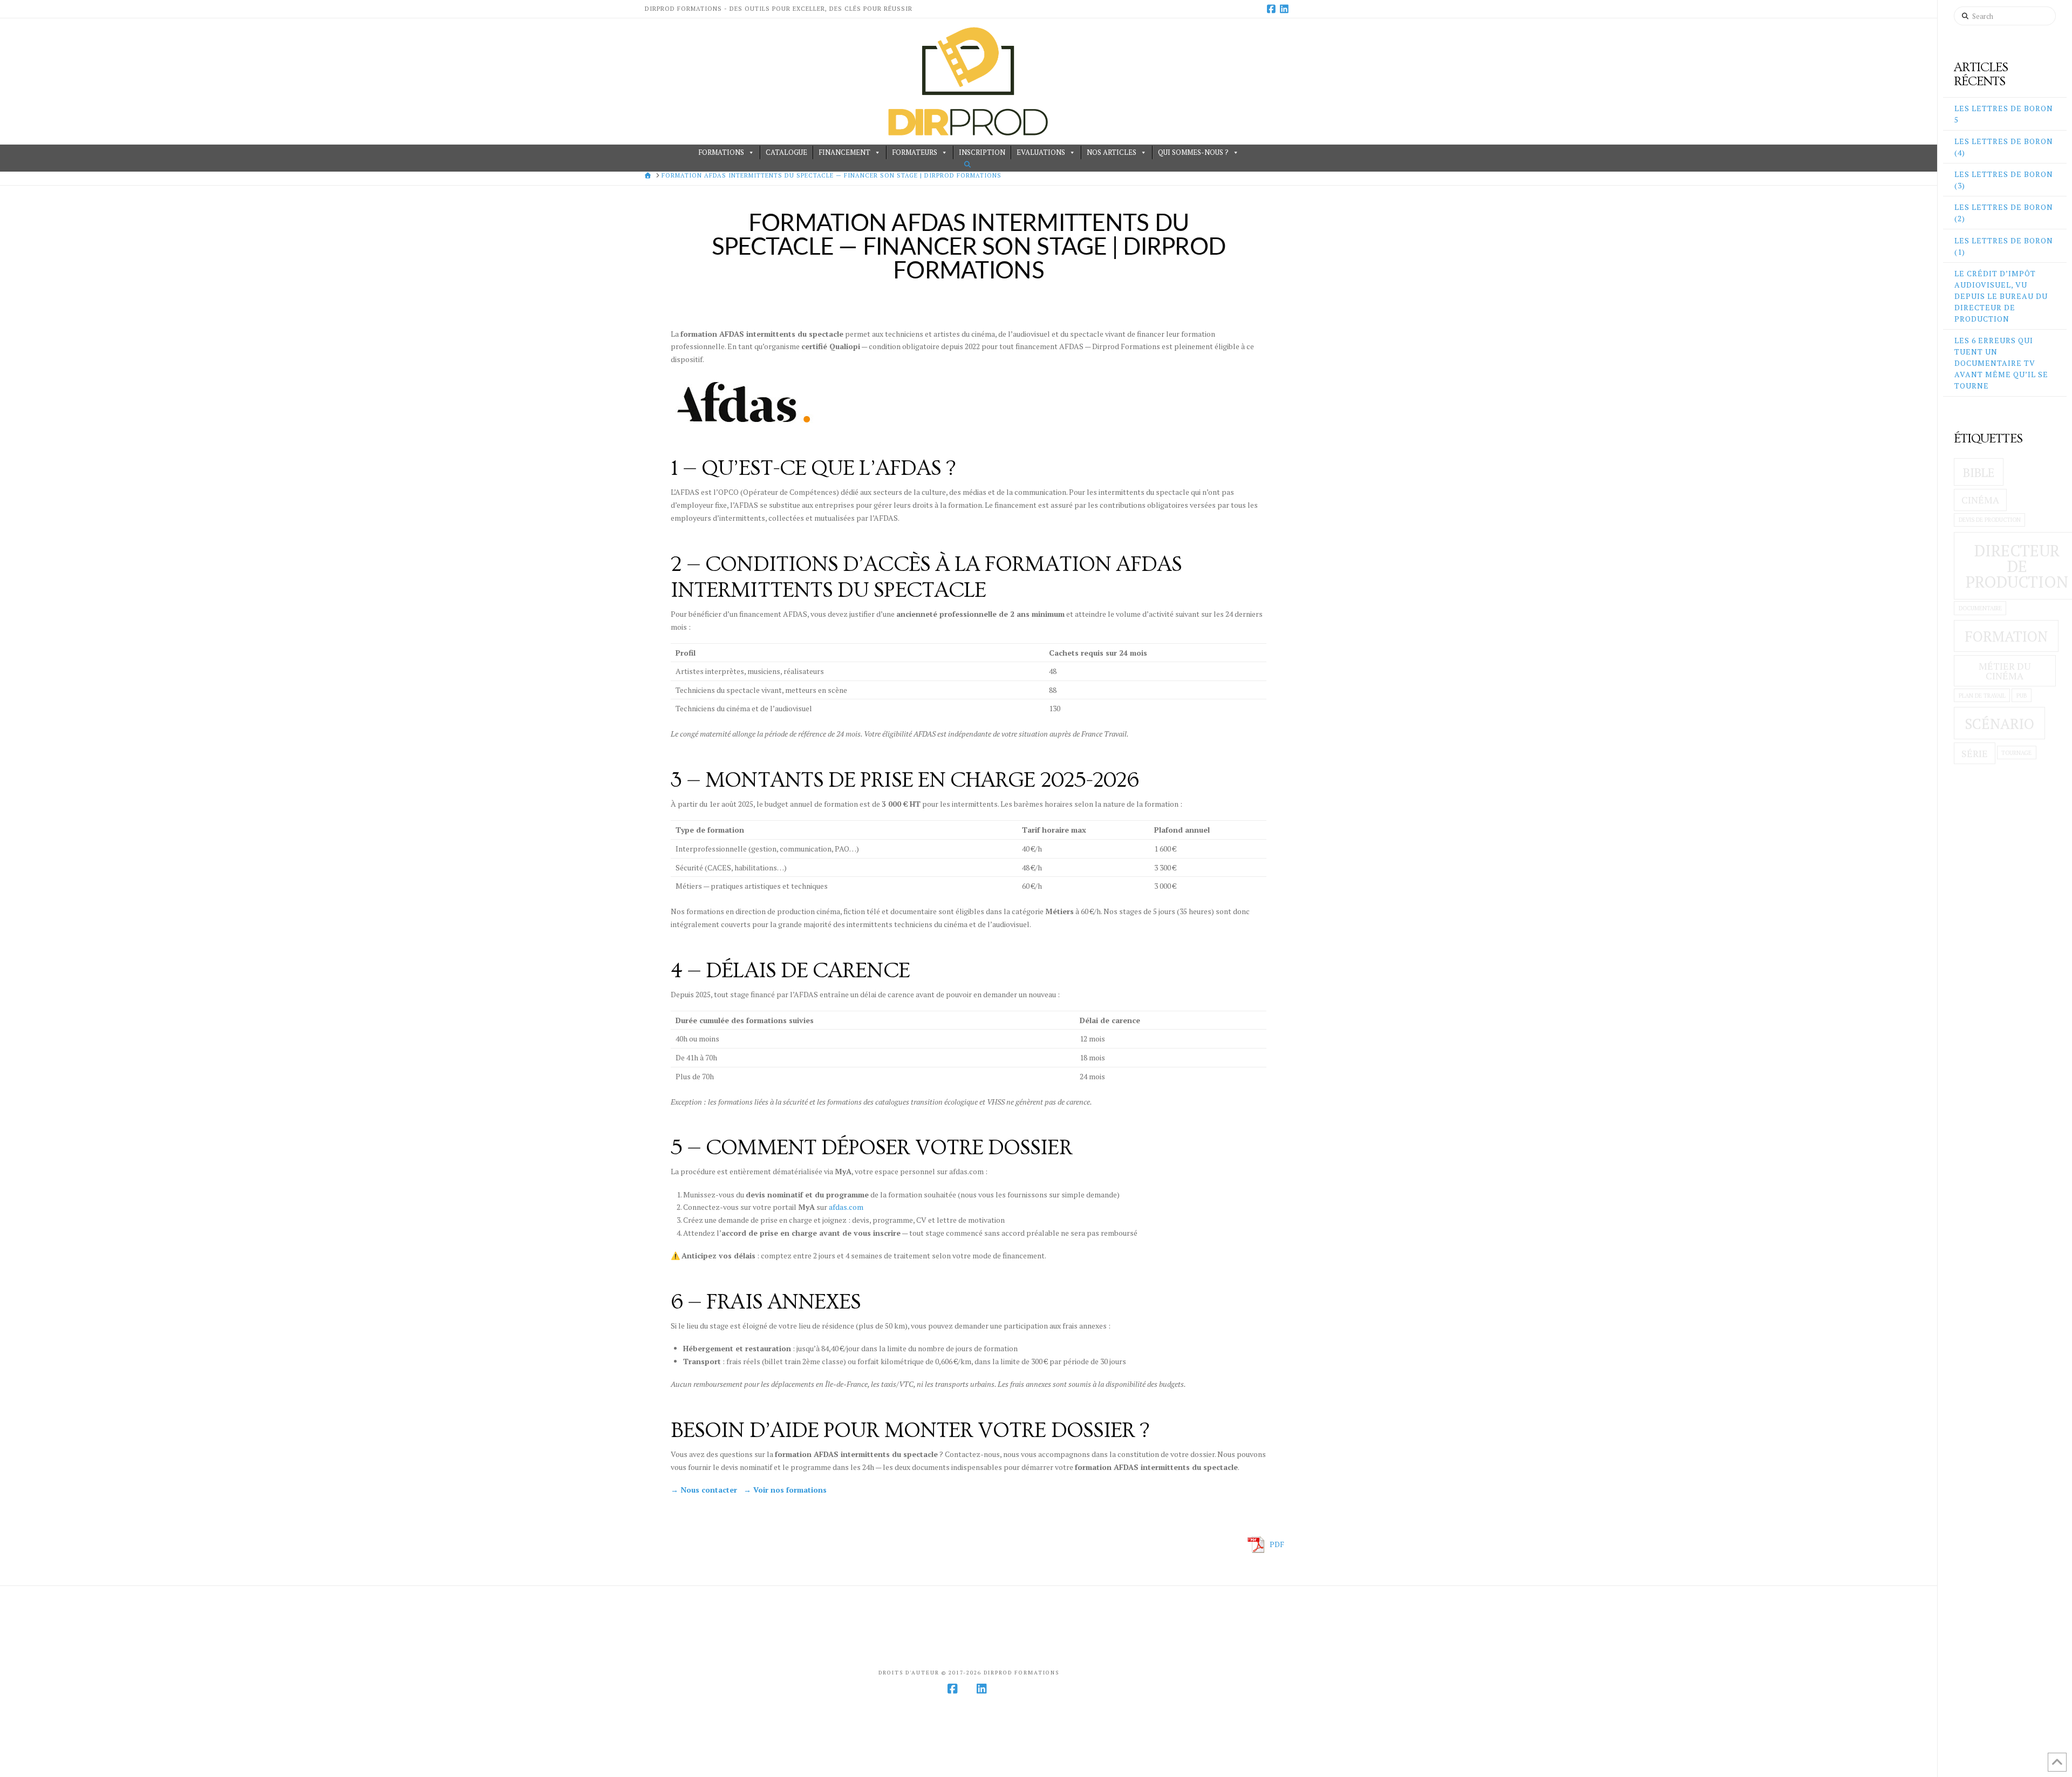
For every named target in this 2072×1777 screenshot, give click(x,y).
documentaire (1980, 608)
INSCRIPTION (982, 152)
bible (1979, 472)
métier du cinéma (2005, 671)
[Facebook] (1273, 9)
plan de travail (1982, 696)
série (1975, 754)
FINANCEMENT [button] (844, 152)
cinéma (1980, 500)
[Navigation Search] (969, 164)
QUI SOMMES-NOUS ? (1193, 152)
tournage (2016, 753)
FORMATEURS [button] (915, 152)
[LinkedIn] (1286, 9)
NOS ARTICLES (1112, 152)
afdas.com (846, 1207)
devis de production (1990, 520)
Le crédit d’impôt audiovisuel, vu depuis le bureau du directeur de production (2001, 296)
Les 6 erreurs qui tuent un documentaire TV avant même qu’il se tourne (2001, 363)
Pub (2022, 696)
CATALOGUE (786, 152)
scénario (1999, 724)
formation (2006, 636)
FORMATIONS (721, 152)
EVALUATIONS (1041, 152)
